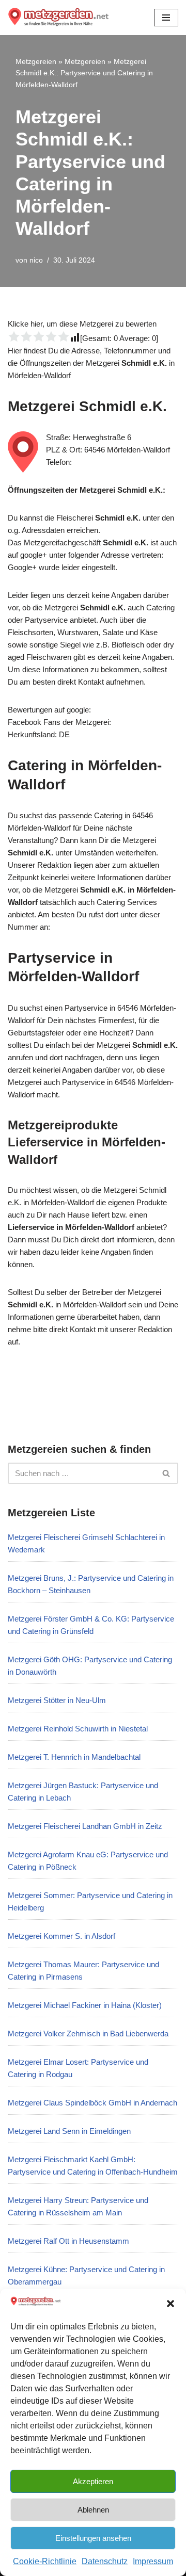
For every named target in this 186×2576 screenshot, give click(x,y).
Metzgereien (36, 61)
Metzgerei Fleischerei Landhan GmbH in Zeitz (85, 1826)
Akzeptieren (93, 2481)
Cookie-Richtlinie (45, 2561)
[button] (171, 2304)
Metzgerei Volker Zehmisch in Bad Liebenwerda (88, 2034)
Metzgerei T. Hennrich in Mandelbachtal (74, 1757)
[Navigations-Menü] (166, 18)
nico (36, 260)
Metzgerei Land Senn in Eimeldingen (69, 2131)
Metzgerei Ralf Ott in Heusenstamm (68, 2241)
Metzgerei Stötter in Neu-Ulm (57, 1700)
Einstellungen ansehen (93, 2538)
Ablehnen (93, 2510)
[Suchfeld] (167, 1473)
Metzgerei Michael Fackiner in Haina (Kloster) (85, 2005)
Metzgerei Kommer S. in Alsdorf (61, 1936)
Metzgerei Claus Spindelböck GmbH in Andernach (92, 2103)
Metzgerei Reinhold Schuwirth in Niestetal (78, 1729)
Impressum (153, 2561)
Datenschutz (105, 2561)
